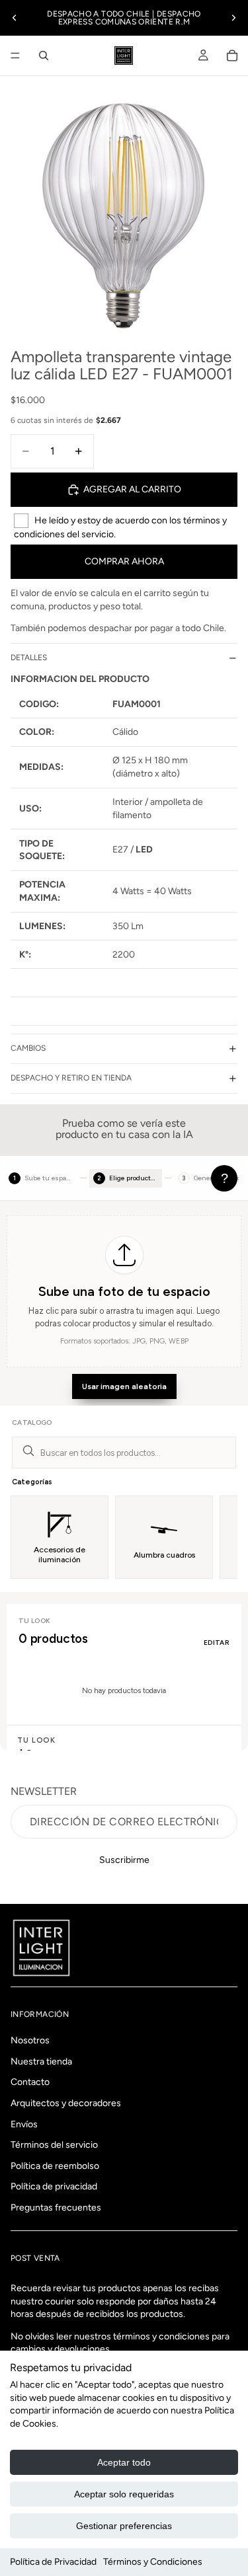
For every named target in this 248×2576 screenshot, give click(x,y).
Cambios (28, 1048)
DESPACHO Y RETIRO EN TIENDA (71, 1078)
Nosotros (30, 2041)
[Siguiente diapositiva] (233, 18)
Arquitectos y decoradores (66, 2103)
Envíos (24, 2124)
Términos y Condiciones (153, 2562)
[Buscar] (44, 56)
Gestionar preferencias (124, 2526)
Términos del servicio (54, 2145)
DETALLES (29, 658)
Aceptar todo (124, 2462)
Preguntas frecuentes (56, 2208)
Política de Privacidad (53, 2562)
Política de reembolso (55, 2166)
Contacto (30, 2083)
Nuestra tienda (41, 2062)
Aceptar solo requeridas (124, 2494)
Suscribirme (124, 1860)
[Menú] (15, 56)
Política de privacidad (54, 2187)
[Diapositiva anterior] (15, 18)
